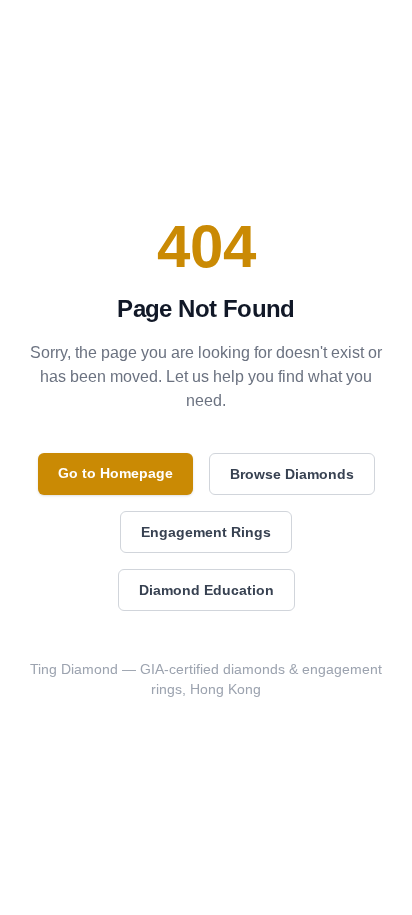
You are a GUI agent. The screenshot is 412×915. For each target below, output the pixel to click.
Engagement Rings (206, 532)
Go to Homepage (115, 473)
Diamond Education (206, 590)
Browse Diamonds (292, 474)
